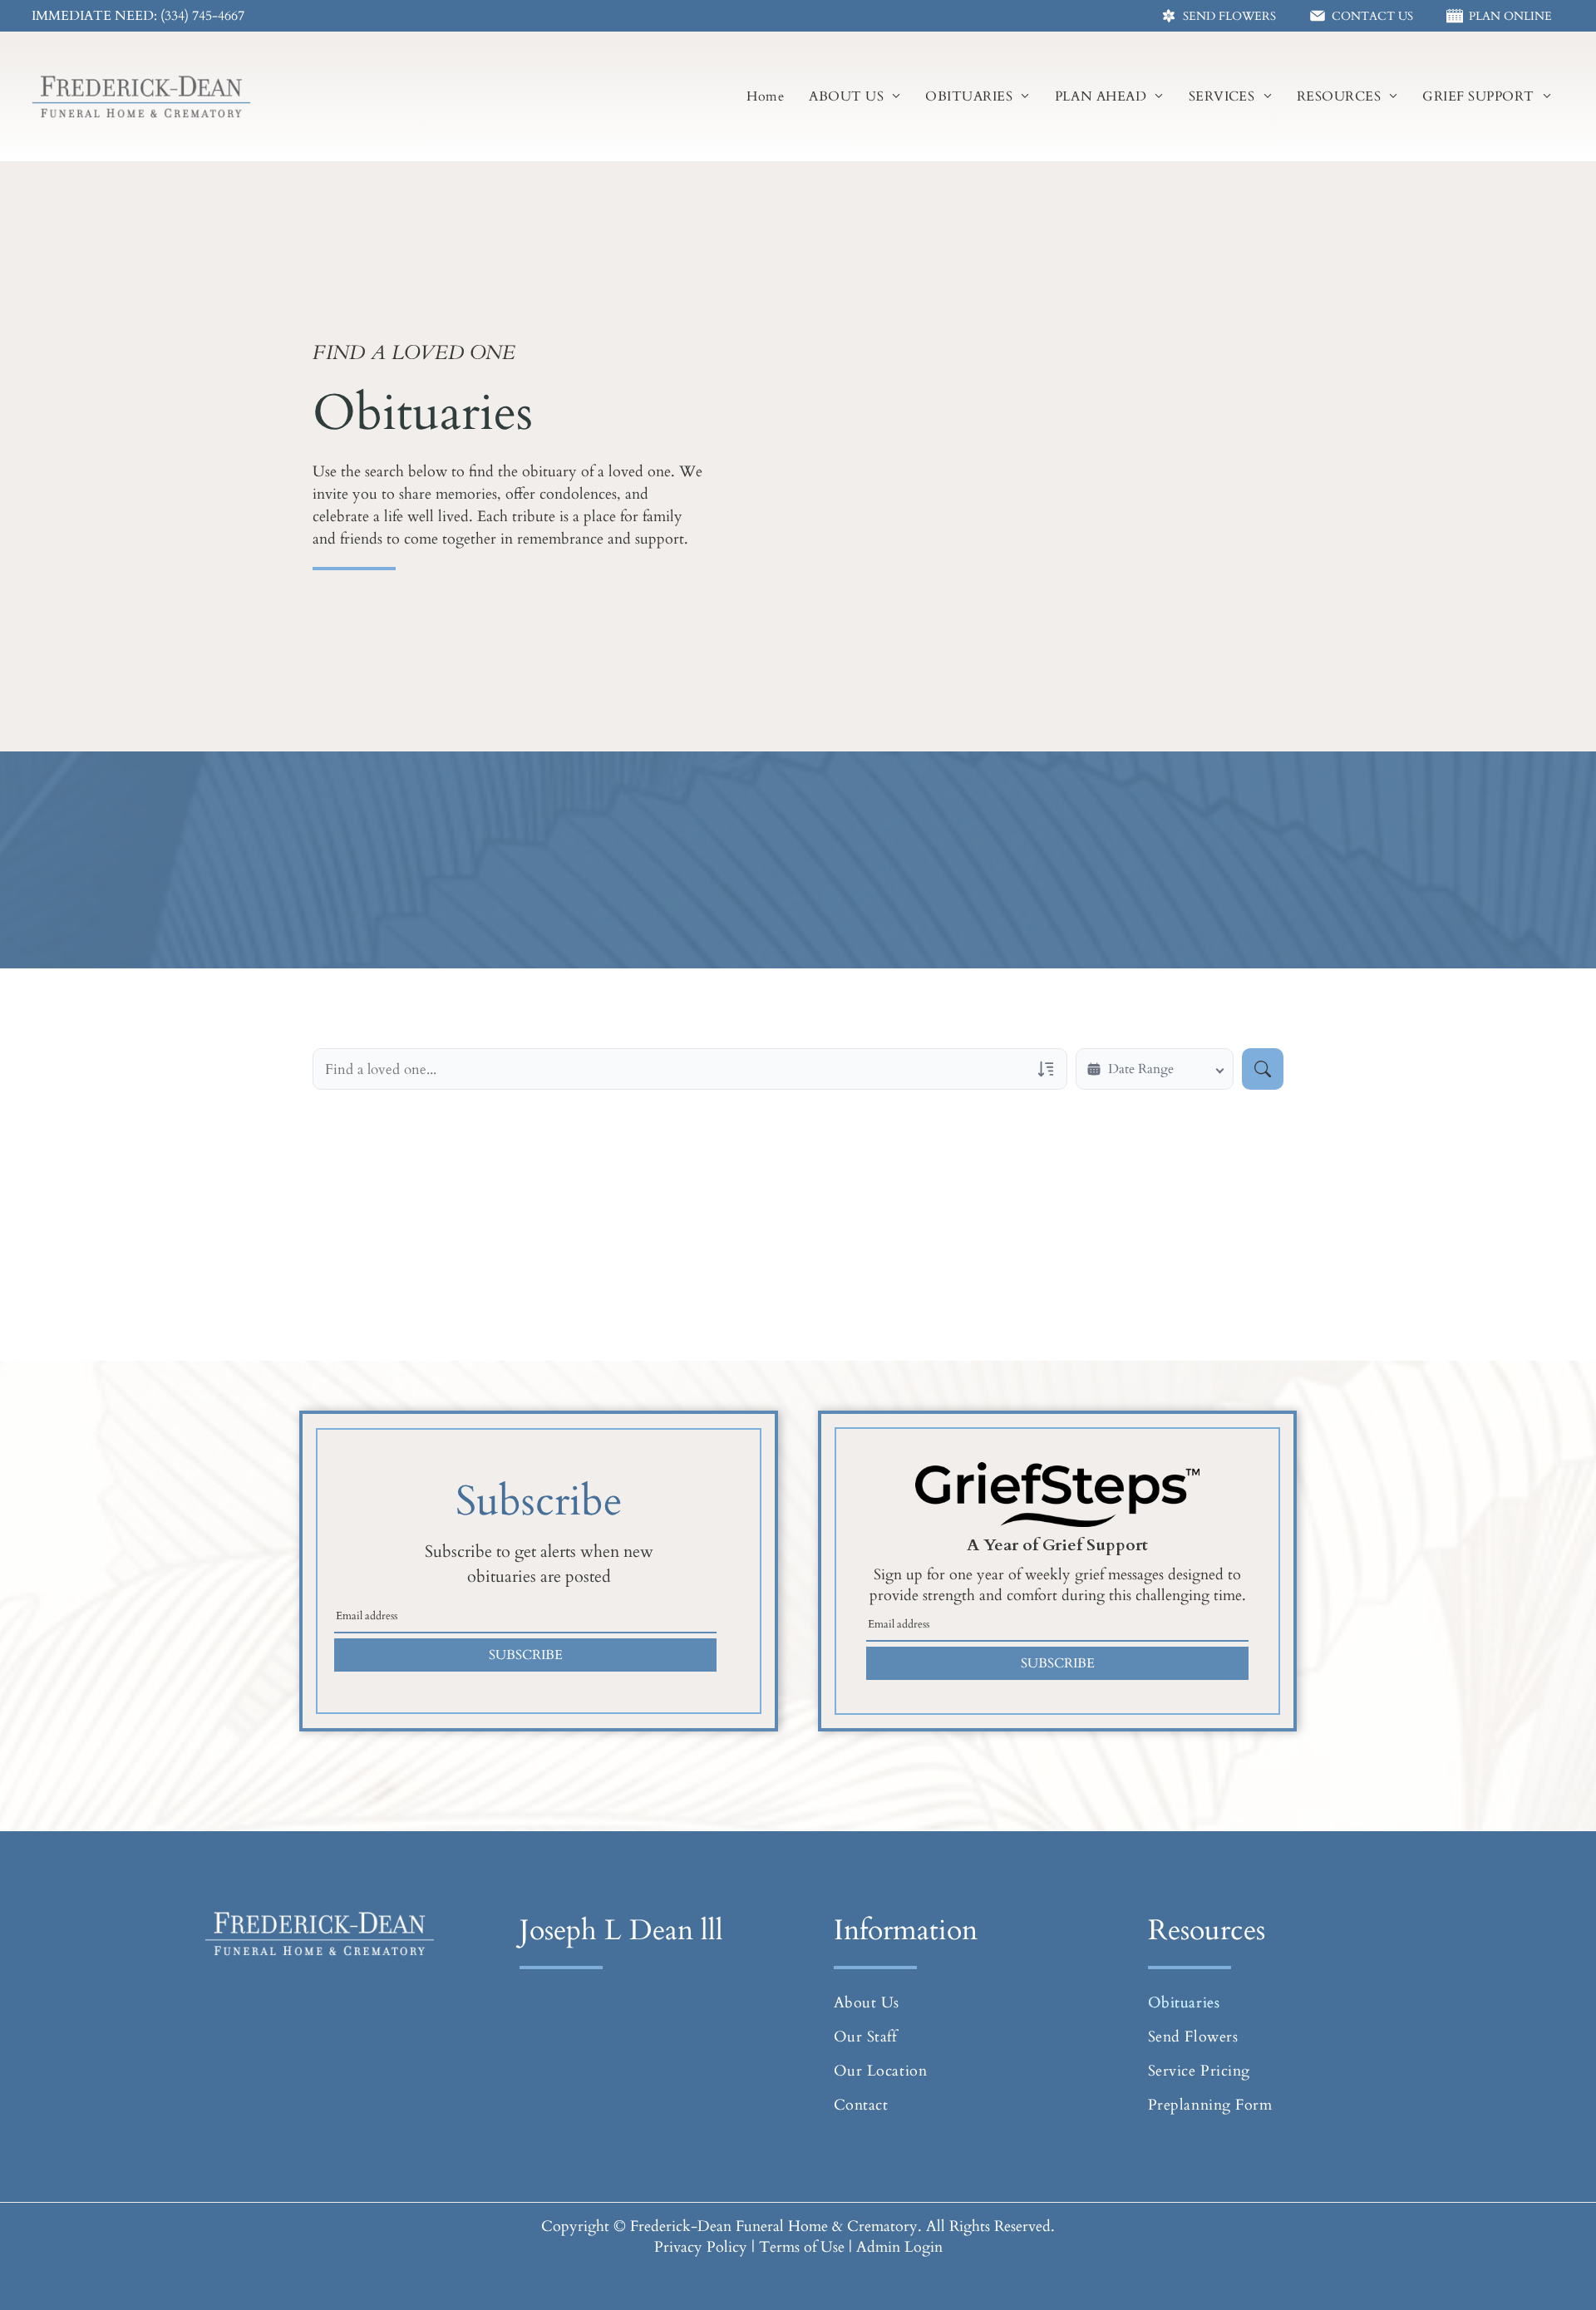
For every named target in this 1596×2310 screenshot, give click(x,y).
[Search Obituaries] (1263, 1069)
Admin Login (899, 2247)
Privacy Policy (701, 2247)
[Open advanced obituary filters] (1046, 1069)
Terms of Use (802, 2247)
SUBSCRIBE (526, 1655)
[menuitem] (765, 96)
